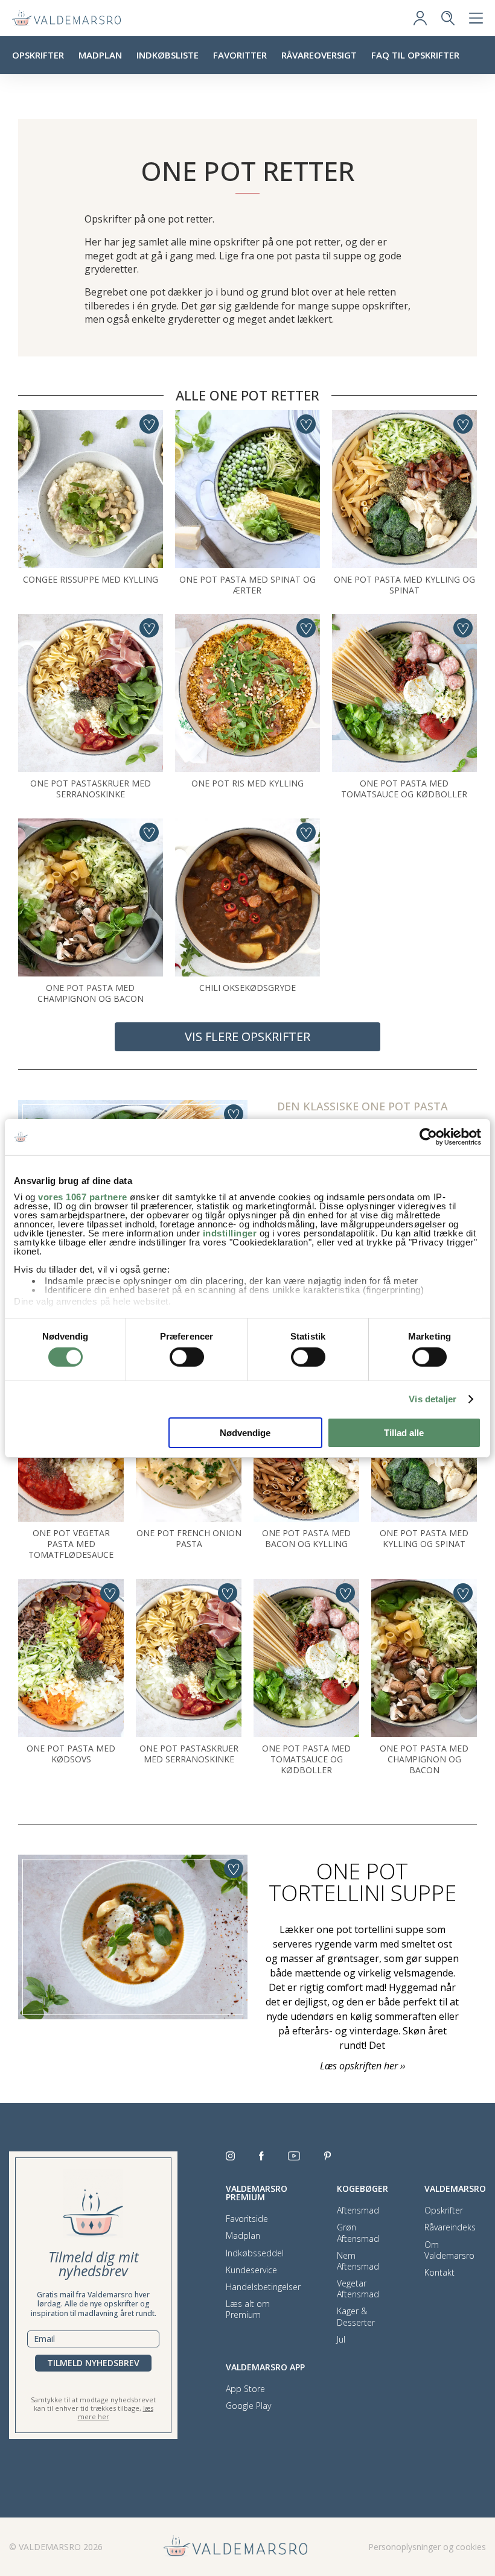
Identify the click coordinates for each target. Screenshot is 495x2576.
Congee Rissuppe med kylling (91, 579)
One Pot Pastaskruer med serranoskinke (91, 789)
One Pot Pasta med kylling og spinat (404, 585)
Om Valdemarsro (449, 2250)
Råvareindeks (450, 2227)
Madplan (100, 55)
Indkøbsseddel (255, 2253)
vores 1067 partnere (83, 1197)
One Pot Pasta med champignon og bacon (91, 993)
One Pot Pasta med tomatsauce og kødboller (404, 789)
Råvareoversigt (319, 55)
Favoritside (247, 2219)
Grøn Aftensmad (358, 2233)
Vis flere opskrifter (247, 1036)
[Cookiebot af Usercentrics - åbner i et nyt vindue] (428, 1136)
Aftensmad (358, 2210)
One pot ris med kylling (247, 783)
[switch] (187, 1357)
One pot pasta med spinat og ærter (247, 585)
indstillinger (230, 1233)
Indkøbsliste (168, 55)
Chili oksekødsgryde (247, 988)
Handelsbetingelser (263, 2287)
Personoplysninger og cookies (427, 2547)
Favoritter (240, 55)
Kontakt (439, 2273)
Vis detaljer (433, 1399)
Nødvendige (245, 1433)
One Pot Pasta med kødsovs (71, 1754)
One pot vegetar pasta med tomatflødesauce (71, 1544)
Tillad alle (404, 1433)
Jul (341, 2340)
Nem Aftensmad (358, 2261)
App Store (245, 2389)
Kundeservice (251, 2270)
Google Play (248, 2406)
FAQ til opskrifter (415, 55)
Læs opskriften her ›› (362, 2066)
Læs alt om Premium (248, 2309)
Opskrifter (38, 55)
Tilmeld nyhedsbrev (93, 2363)
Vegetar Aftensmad (358, 2289)
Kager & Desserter (356, 2317)
